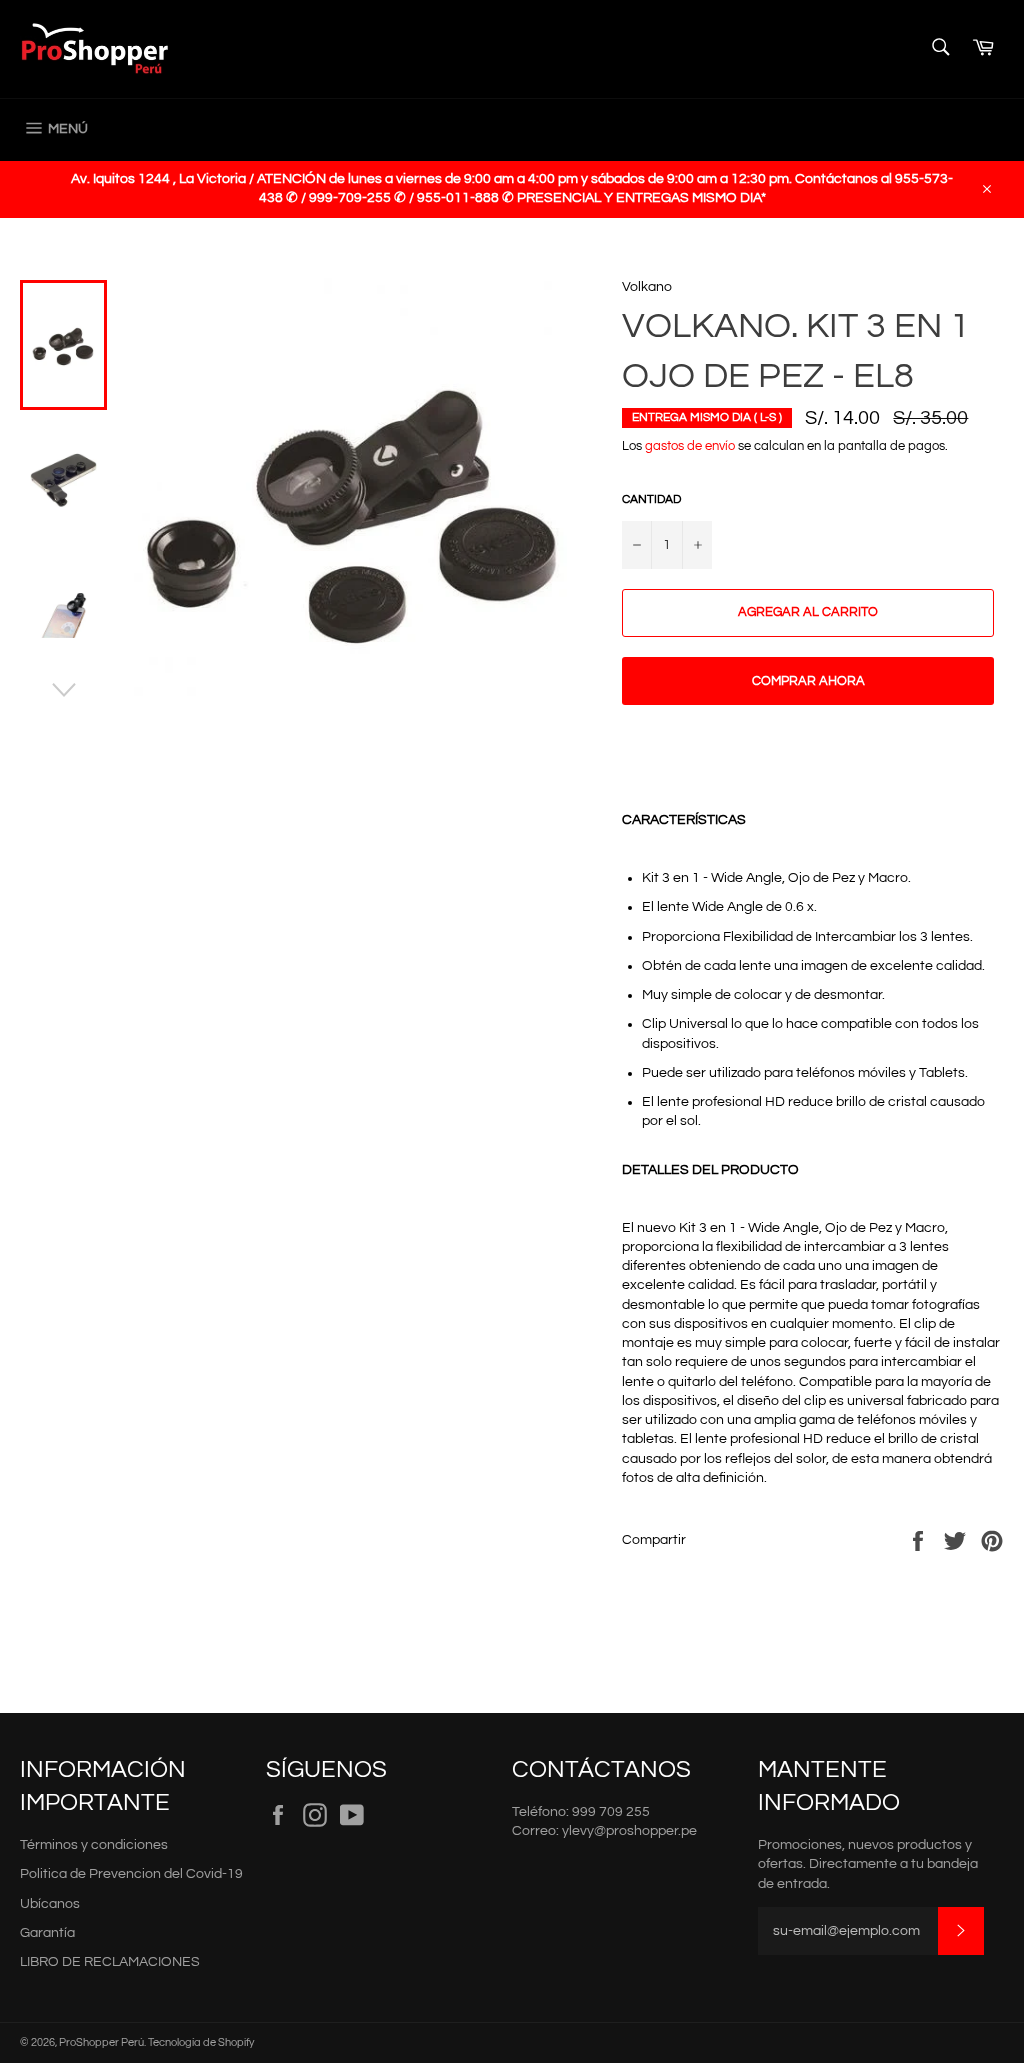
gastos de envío (690, 446)
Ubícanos (50, 1904)
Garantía (47, 1933)
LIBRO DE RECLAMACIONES (110, 1962)
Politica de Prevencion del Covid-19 (131, 1874)
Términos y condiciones (94, 1845)
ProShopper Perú (101, 2042)
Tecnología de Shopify (201, 2042)
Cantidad (651, 499)
